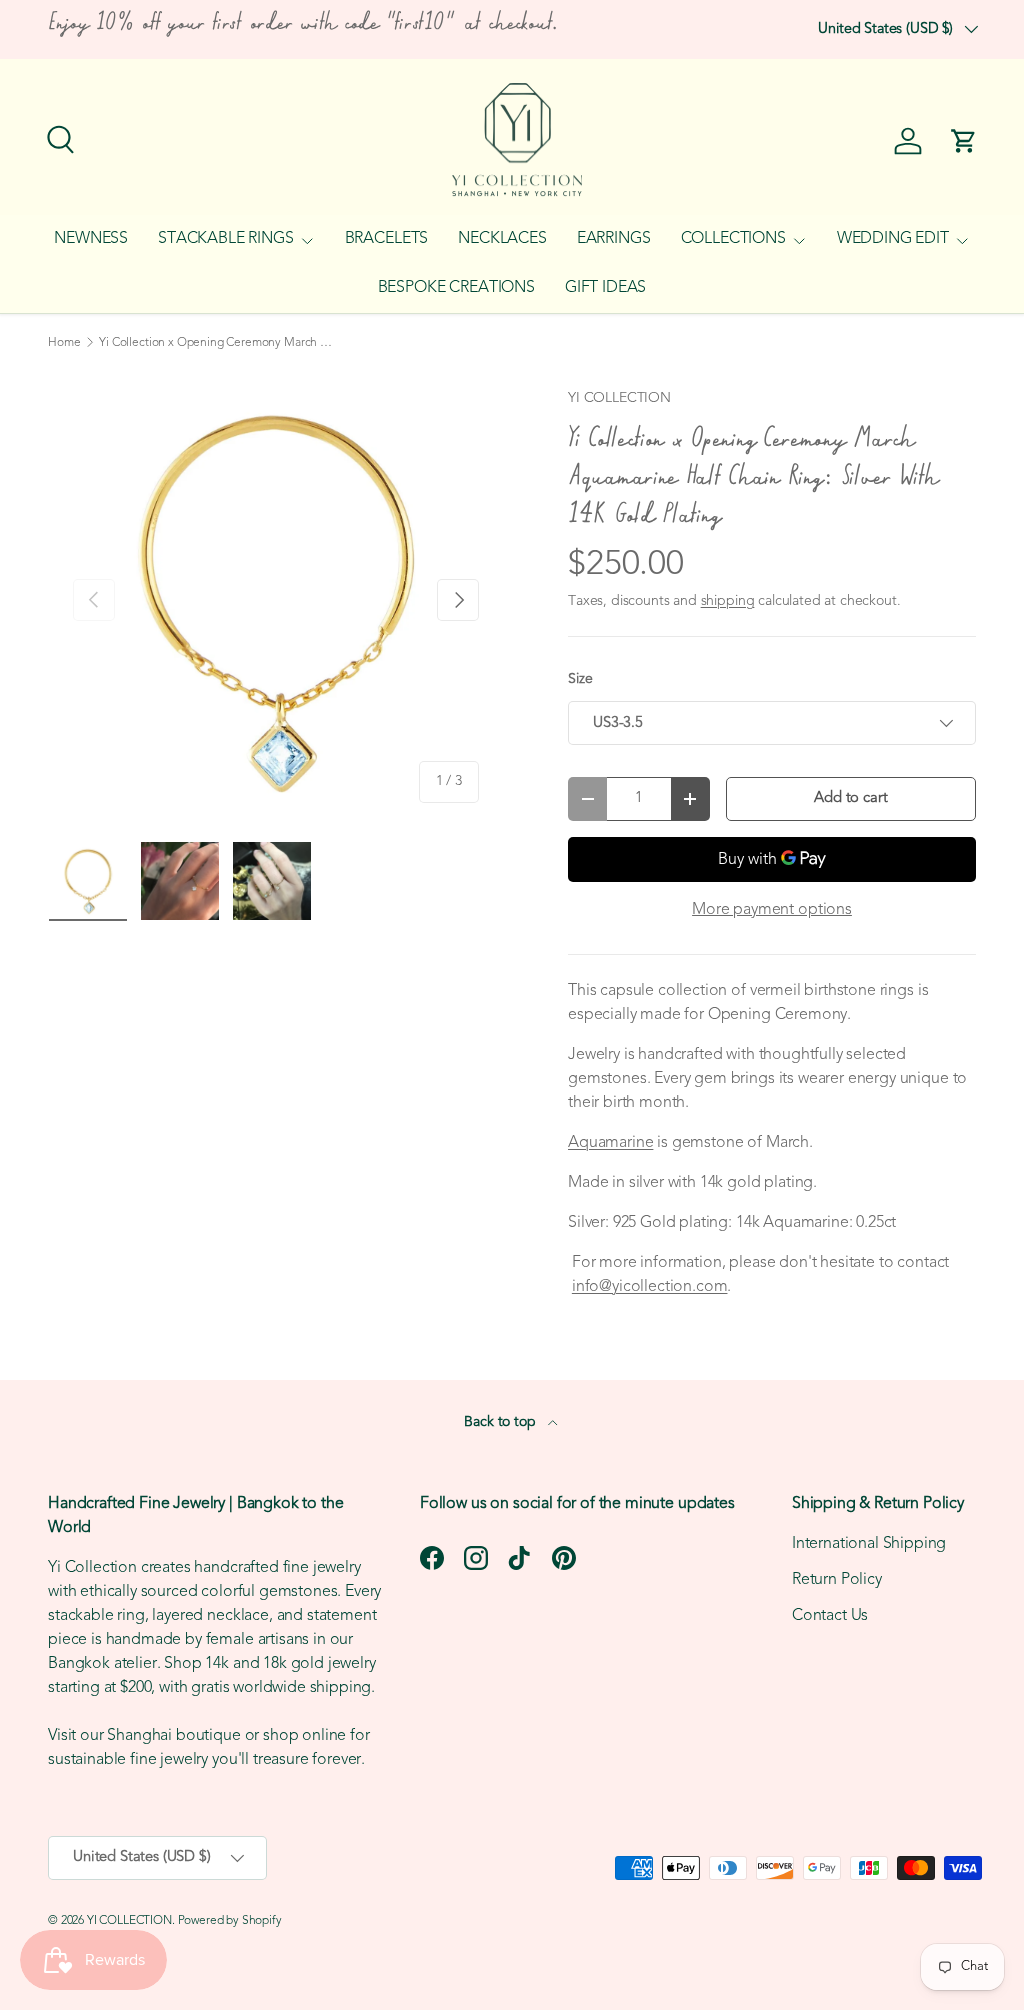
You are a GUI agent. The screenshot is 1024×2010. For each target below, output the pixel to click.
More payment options (772, 910)
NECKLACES (502, 239)
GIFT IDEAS (605, 288)
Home (64, 343)
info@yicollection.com (650, 1287)
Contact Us (830, 1616)
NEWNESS (91, 239)
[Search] (58, 137)
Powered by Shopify (230, 1921)
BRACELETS (387, 239)
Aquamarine (610, 1143)
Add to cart (850, 798)
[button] (964, 141)
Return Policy (837, 1580)
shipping (728, 601)
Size (580, 679)
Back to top (501, 1422)
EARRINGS (614, 239)
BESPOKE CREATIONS (456, 288)
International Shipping (869, 1544)
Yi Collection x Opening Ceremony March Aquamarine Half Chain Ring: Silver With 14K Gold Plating (219, 343)
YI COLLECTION (619, 398)
